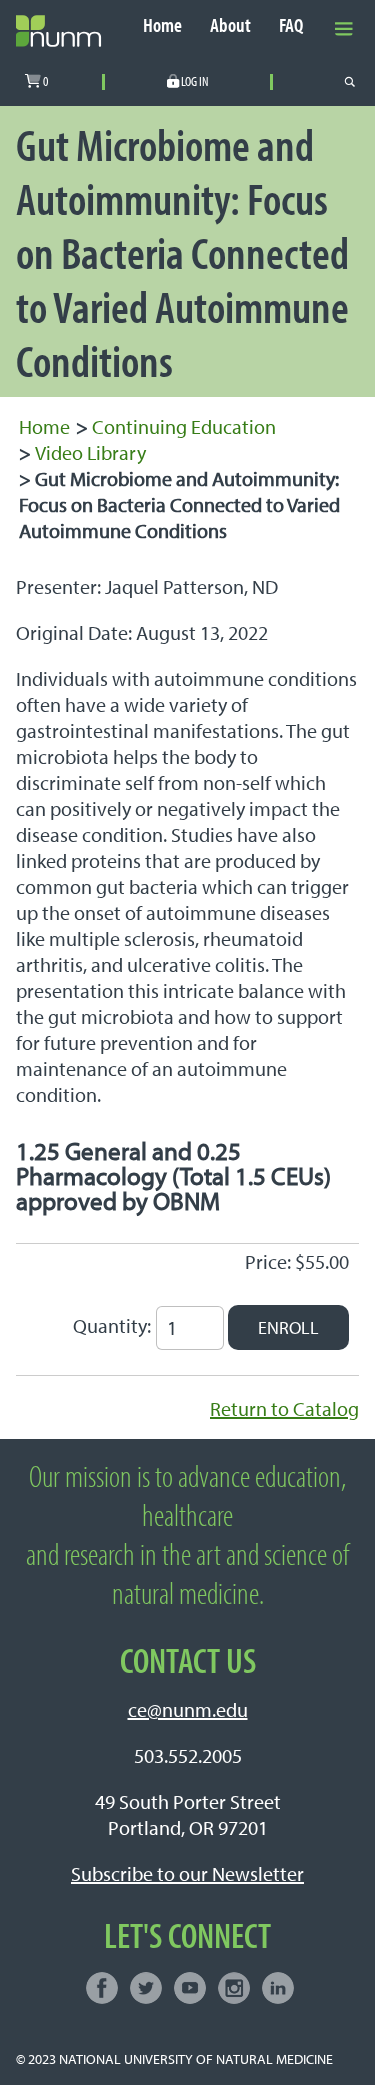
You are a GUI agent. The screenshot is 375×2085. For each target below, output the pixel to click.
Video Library (90, 452)
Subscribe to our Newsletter (187, 1873)
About (230, 26)
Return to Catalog (284, 1408)
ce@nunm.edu (188, 1709)
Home (162, 26)
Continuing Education (184, 426)
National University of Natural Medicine (196, 2058)
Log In (194, 82)
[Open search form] (350, 82)
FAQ (291, 26)
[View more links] (344, 27)
